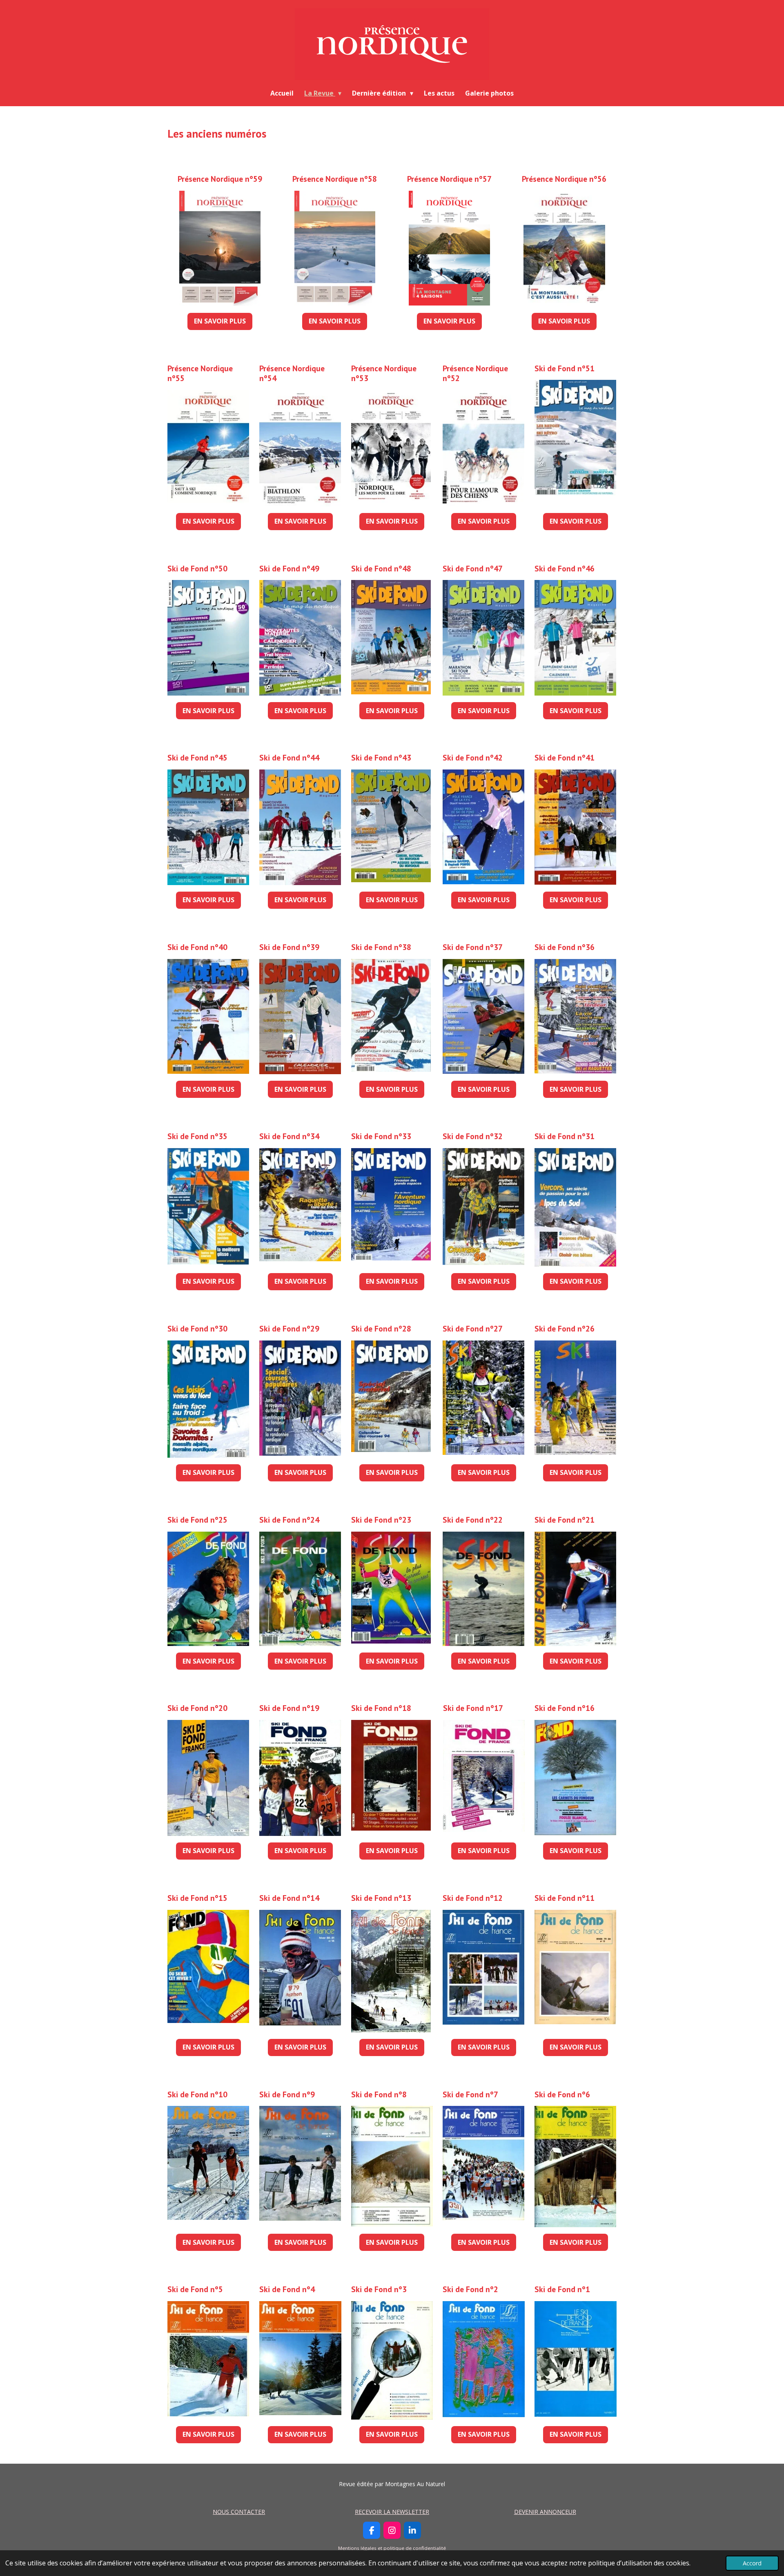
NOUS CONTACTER (239, 2512)
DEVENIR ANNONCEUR (545, 2512)
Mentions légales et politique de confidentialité (392, 2548)
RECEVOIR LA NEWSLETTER (392, 2512)
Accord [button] (752, 2563)
